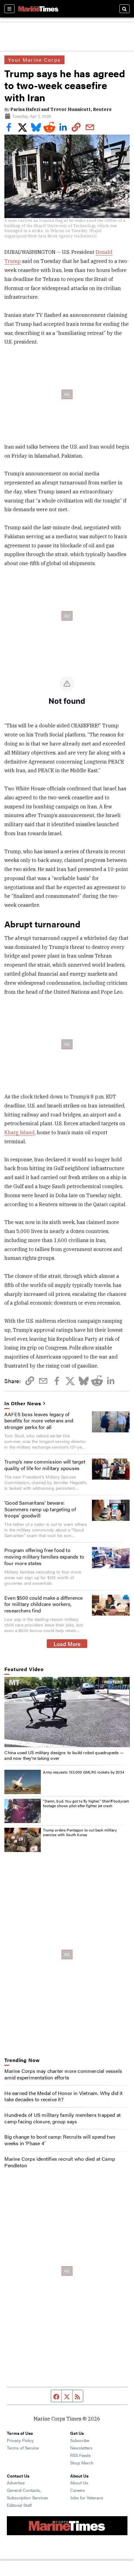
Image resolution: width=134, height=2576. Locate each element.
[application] (67, 1712)
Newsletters (81, 2448)
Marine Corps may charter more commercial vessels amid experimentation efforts (63, 2074)
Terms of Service (23, 2448)
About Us (79, 2483)
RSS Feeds (80, 2455)
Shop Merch (82, 2463)
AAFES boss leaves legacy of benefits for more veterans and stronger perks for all (39, 1421)
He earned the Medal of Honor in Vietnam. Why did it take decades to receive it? (63, 2096)
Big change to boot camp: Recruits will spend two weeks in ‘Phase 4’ (60, 2140)
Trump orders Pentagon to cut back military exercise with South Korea (80, 1832)
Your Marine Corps (34, 60)
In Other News (23, 1404)
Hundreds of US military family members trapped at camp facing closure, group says (62, 2118)
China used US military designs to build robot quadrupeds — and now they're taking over (64, 1755)
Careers (78, 2490)
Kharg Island (19, 1132)
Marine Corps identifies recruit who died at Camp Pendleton (60, 2162)
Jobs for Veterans (87, 2497)
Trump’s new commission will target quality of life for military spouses (45, 1465)
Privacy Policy (20, 2440)
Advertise (16, 2483)
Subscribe (80, 2440)
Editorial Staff (19, 2505)
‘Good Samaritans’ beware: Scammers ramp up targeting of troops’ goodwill (40, 1509)
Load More (67, 1644)
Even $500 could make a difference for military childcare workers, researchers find (44, 1604)
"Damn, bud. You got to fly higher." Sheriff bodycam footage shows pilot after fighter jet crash (86, 1803)
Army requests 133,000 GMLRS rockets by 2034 (84, 1772)
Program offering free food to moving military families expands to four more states (44, 1557)
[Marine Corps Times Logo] (38, 9)
